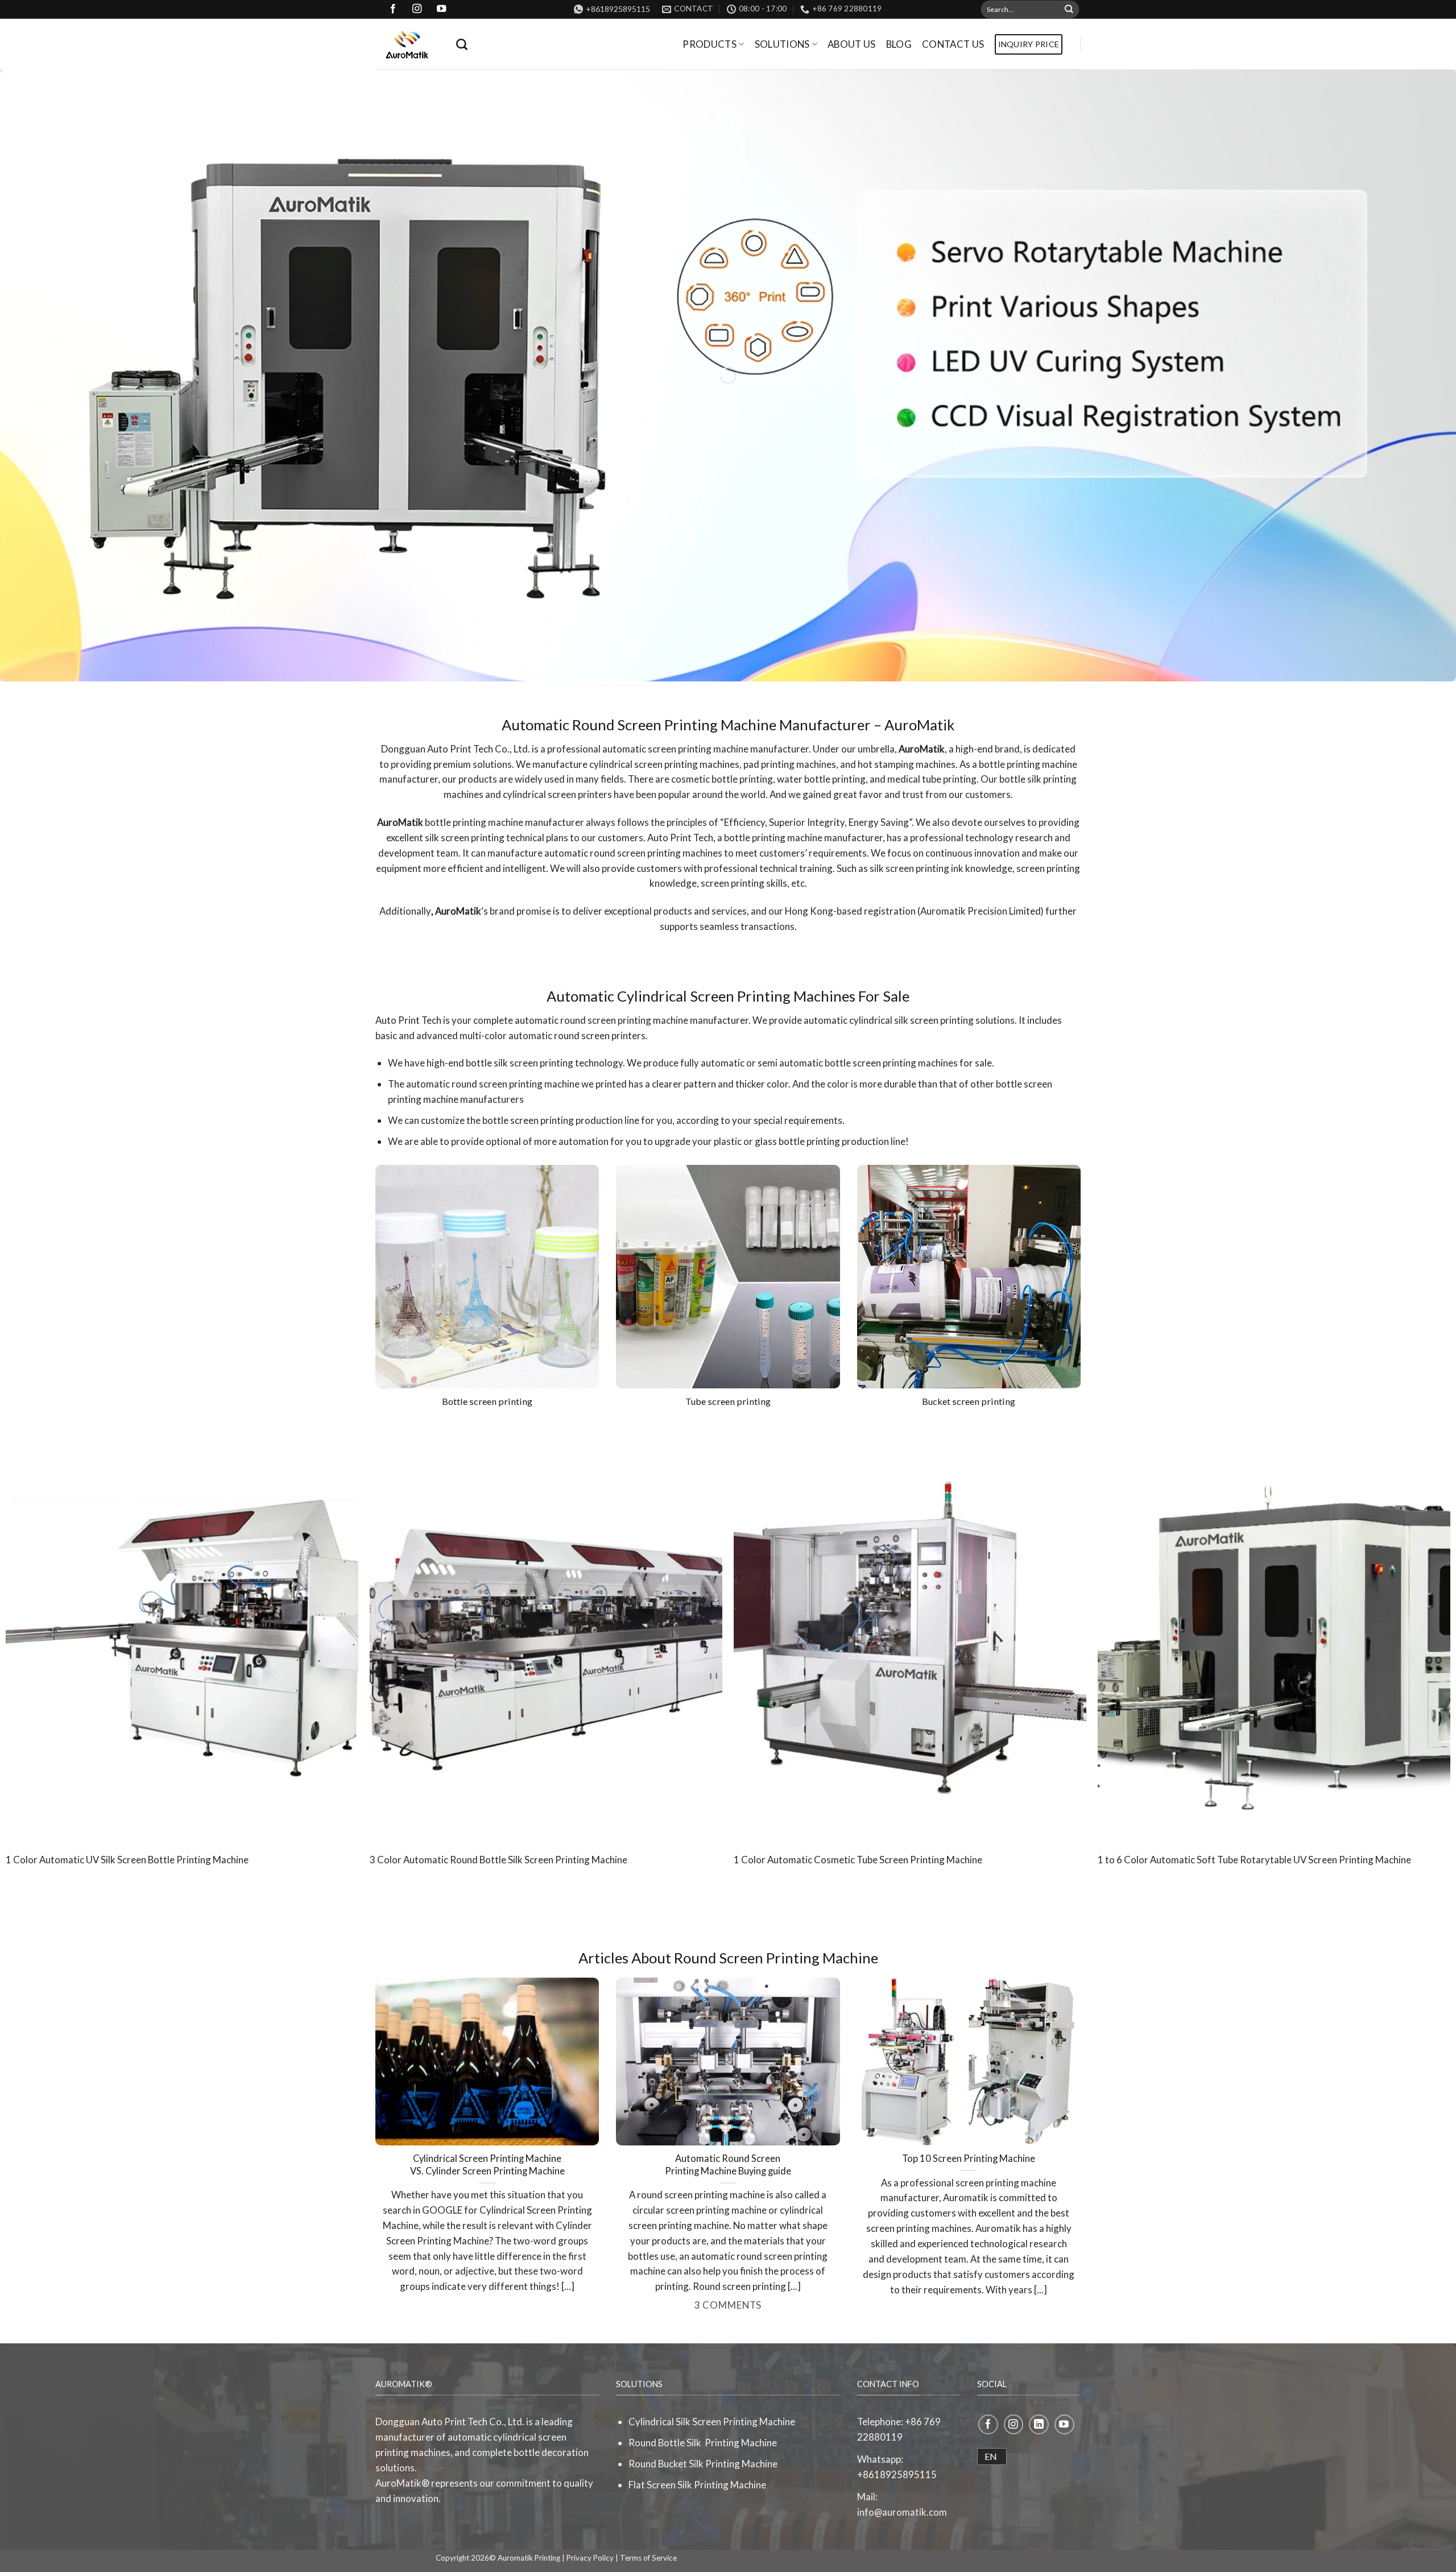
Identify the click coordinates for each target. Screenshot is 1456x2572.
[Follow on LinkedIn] (1039, 2424)
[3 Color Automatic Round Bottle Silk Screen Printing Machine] (546, 1634)
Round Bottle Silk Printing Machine (703, 2443)
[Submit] (1069, 9)
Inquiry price (1029, 44)
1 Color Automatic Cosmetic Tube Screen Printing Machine (858, 1860)
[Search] (462, 44)
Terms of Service (648, 2558)
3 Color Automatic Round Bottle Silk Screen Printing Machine (499, 1860)
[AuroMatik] (407, 44)
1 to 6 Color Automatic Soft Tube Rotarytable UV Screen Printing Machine (1254, 1860)
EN (991, 2456)
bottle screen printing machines (891, 1063)
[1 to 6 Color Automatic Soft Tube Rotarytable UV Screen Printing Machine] (1274, 1634)
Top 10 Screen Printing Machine (969, 2159)
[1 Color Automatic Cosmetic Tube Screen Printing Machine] (910, 1634)
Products (710, 44)
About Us (852, 44)
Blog (899, 44)
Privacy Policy (590, 2558)
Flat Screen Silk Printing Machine (697, 2485)
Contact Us (953, 44)
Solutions (782, 44)
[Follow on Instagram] (1014, 2424)
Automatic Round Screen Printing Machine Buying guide (728, 2165)
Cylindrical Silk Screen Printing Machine (712, 2422)
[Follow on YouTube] (1064, 2424)
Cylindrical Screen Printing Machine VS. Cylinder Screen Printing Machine (487, 2165)
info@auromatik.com (902, 2512)
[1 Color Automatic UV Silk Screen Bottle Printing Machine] (182, 1634)
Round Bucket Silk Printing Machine (703, 2464)
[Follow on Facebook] (988, 2424)
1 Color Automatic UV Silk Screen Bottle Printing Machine (127, 1860)
